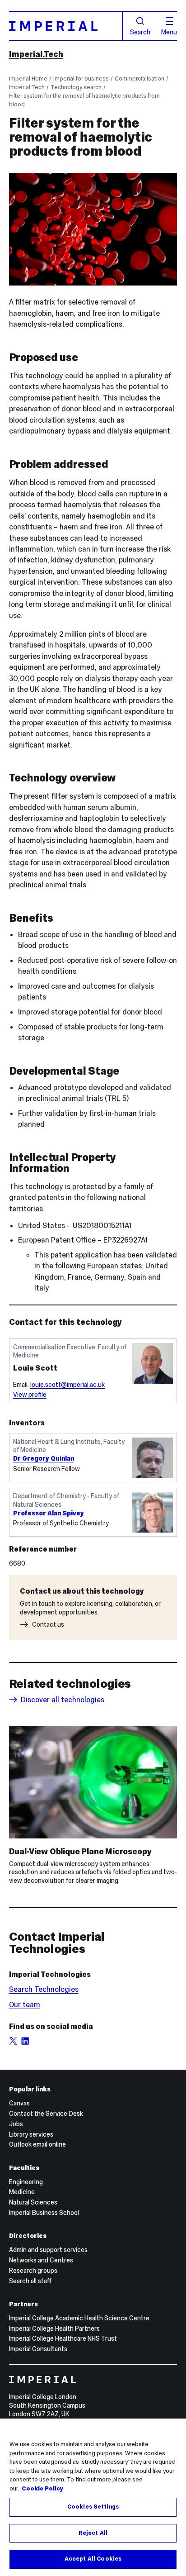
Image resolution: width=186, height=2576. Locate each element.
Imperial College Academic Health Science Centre (79, 2318)
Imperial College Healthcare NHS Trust (63, 2338)
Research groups (33, 2271)
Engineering (26, 2182)
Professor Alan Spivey (49, 1513)
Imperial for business (81, 79)
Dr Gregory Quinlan (44, 1458)
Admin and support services (48, 2250)
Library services (31, 2134)
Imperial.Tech (36, 54)
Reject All (93, 2533)
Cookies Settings (93, 2507)
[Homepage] (66, 26)
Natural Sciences (33, 2202)
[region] (93, 2497)
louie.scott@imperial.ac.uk (67, 1385)
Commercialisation (139, 79)
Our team (25, 2005)
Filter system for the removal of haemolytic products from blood (84, 100)
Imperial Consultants (38, 2349)
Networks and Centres (41, 2260)
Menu (169, 32)
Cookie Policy (42, 2489)
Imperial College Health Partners (54, 2328)
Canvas (19, 2103)
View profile (30, 1395)
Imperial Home (28, 79)
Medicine (22, 2192)
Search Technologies (44, 1989)
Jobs (16, 2124)
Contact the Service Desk (46, 2114)
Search (140, 32)
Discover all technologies (63, 1700)
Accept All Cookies (93, 2559)
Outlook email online (37, 2144)
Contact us (48, 1624)
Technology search (76, 87)
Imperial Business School (44, 2213)
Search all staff (30, 2281)
